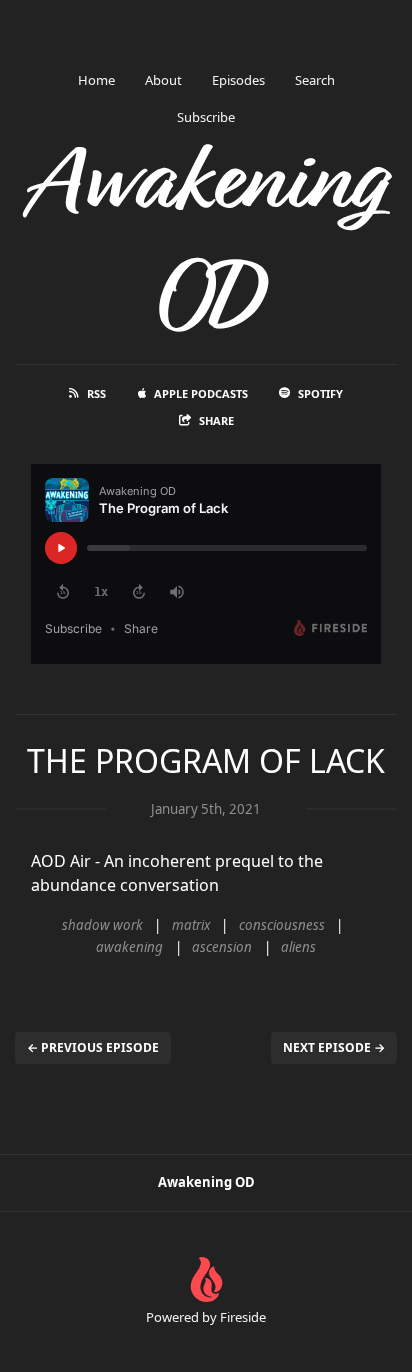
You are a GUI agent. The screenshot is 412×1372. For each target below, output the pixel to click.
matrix (191, 925)
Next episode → (334, 1047)
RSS (96, 393)
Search (315, 80)
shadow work (102, 925)
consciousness (282, 925)
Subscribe (206, 117)
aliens (298, 947)
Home (96, 80)
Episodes (238, 80)
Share (216, 420)
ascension (222, 947)
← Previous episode (93, 1047)
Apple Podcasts (201, 393)
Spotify (320, 393)
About (163, 80)
